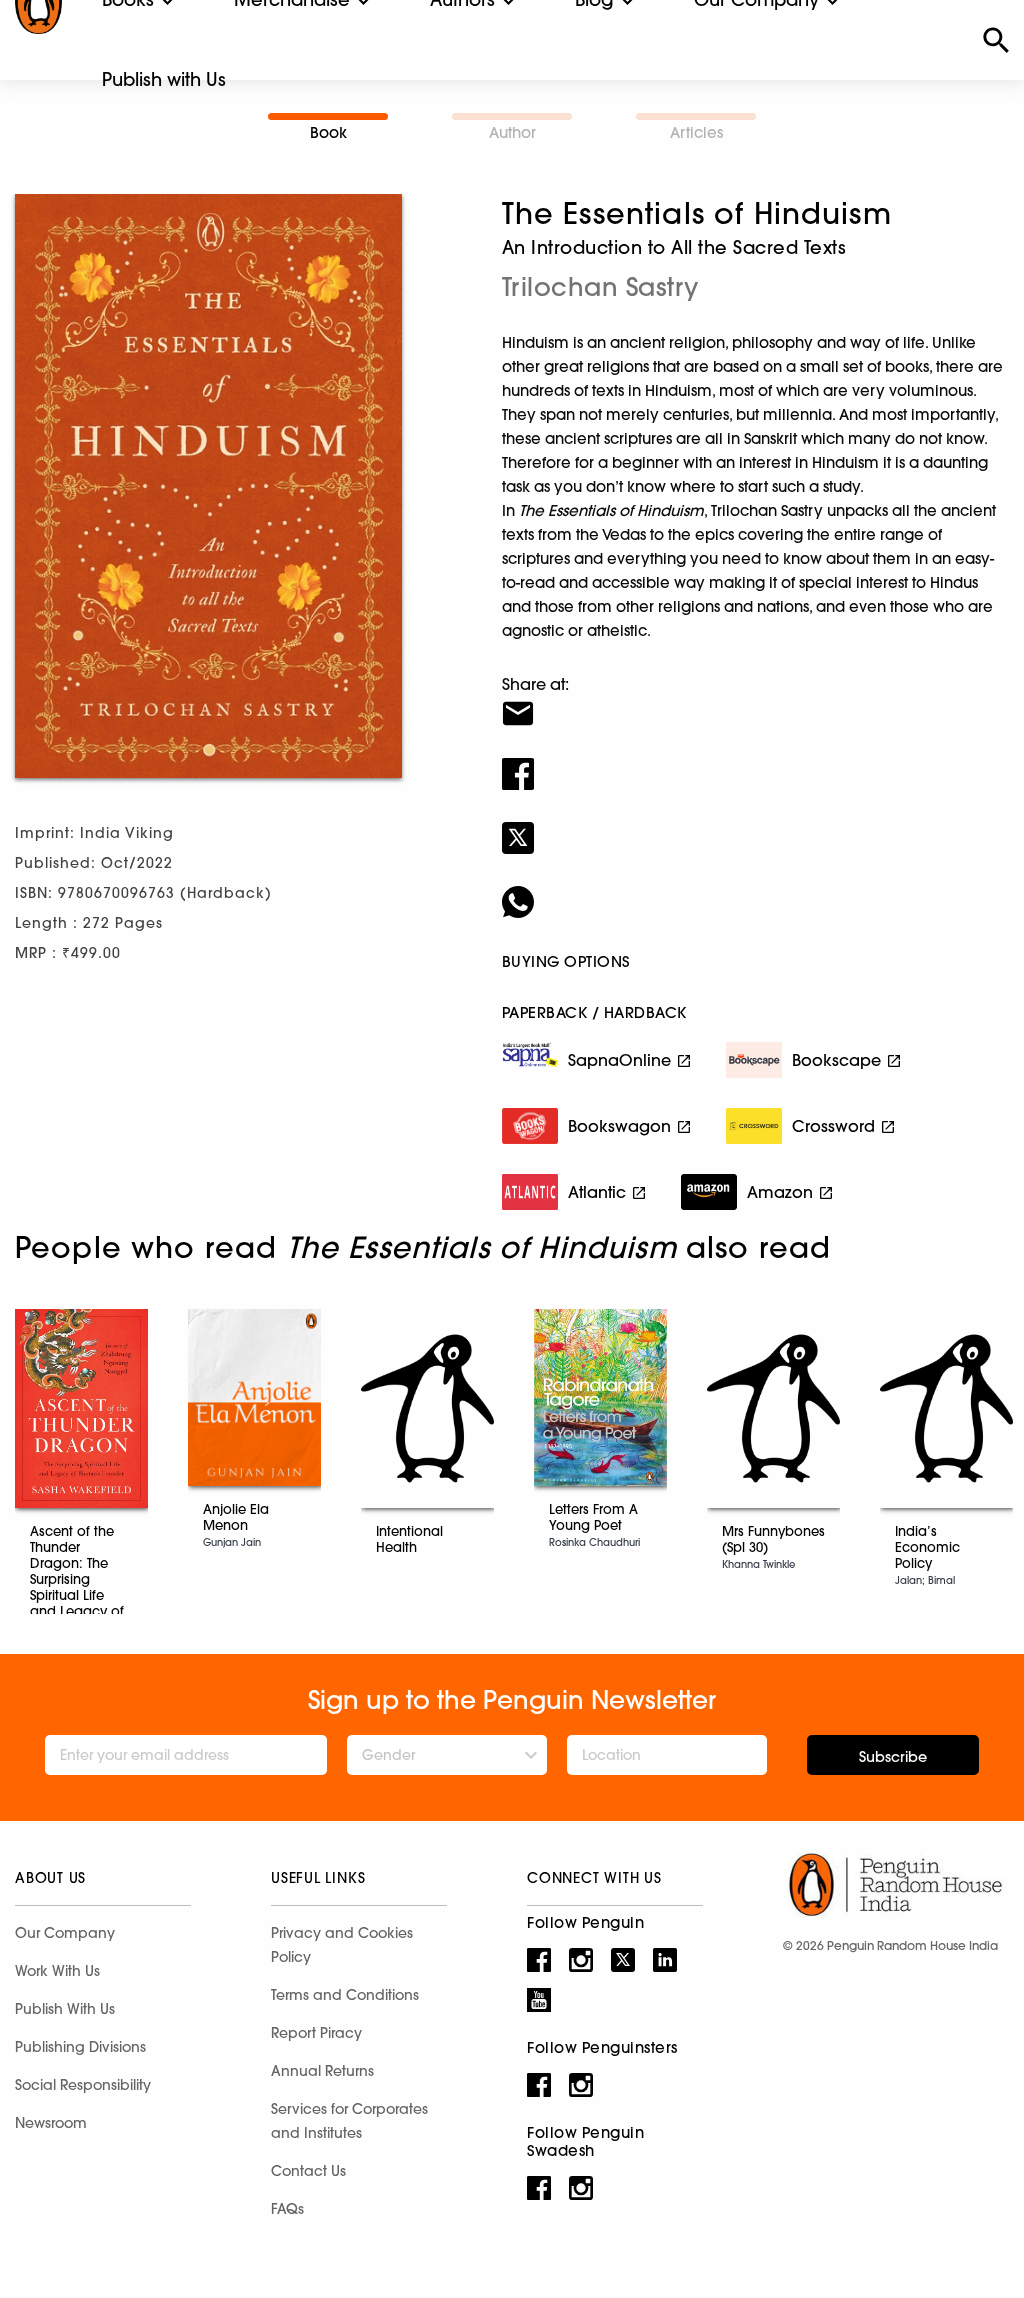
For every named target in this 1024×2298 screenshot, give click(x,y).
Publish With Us (65, 2009)
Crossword (833, 1126)
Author (512, 132)
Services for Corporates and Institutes (349, 2121)
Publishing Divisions (80, 2047)
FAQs (287, 2209)
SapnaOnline (619, 1060)
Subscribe (893, 1757)
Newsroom (51, 2123)
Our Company (65, 1933)
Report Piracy (316, 2033)
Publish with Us (164, 79)
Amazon (780, 1192)
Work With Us (57, 1971)
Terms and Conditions (345, 1995)
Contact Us (308, 2171)
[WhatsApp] (755, 889)
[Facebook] (755, 761)
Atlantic (597, 1192)
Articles (696, 132)
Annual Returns (322, 2071)
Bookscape (836, 1060)
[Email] (755, 701)
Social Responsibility (83, 2085)
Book (328, 132)
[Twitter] (755, 825)
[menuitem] (164, 80)
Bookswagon (619, 1126)
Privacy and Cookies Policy (342, 1945)
